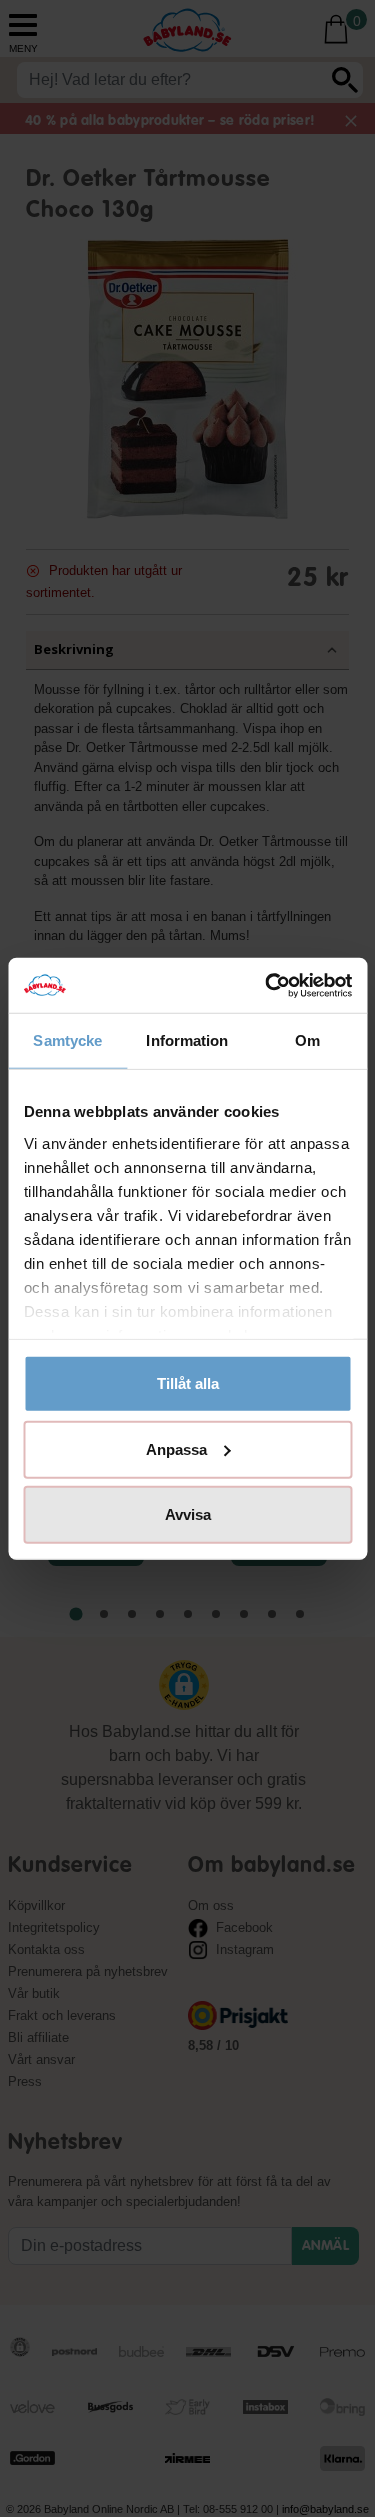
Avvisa (188, 1514)
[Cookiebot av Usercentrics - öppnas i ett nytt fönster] (267, 985)
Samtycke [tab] (67, 1040)
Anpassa (176, 1448)
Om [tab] (307, 1040)
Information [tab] (187, 1040)
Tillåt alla (188, 1383)
